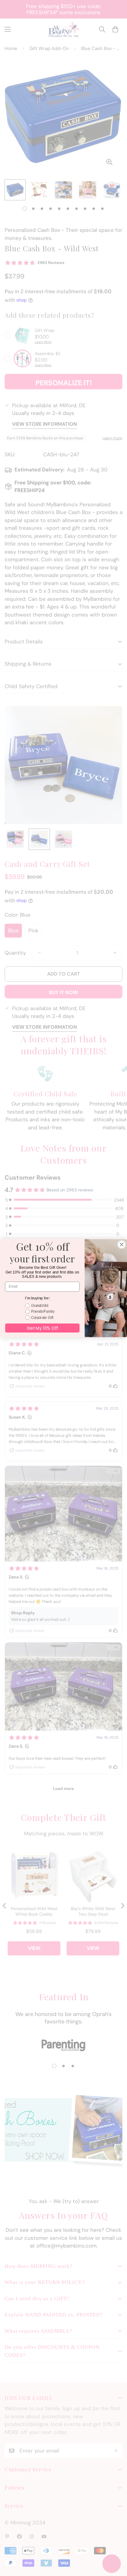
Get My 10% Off (42, 1328)
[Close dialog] (121, 1244)
